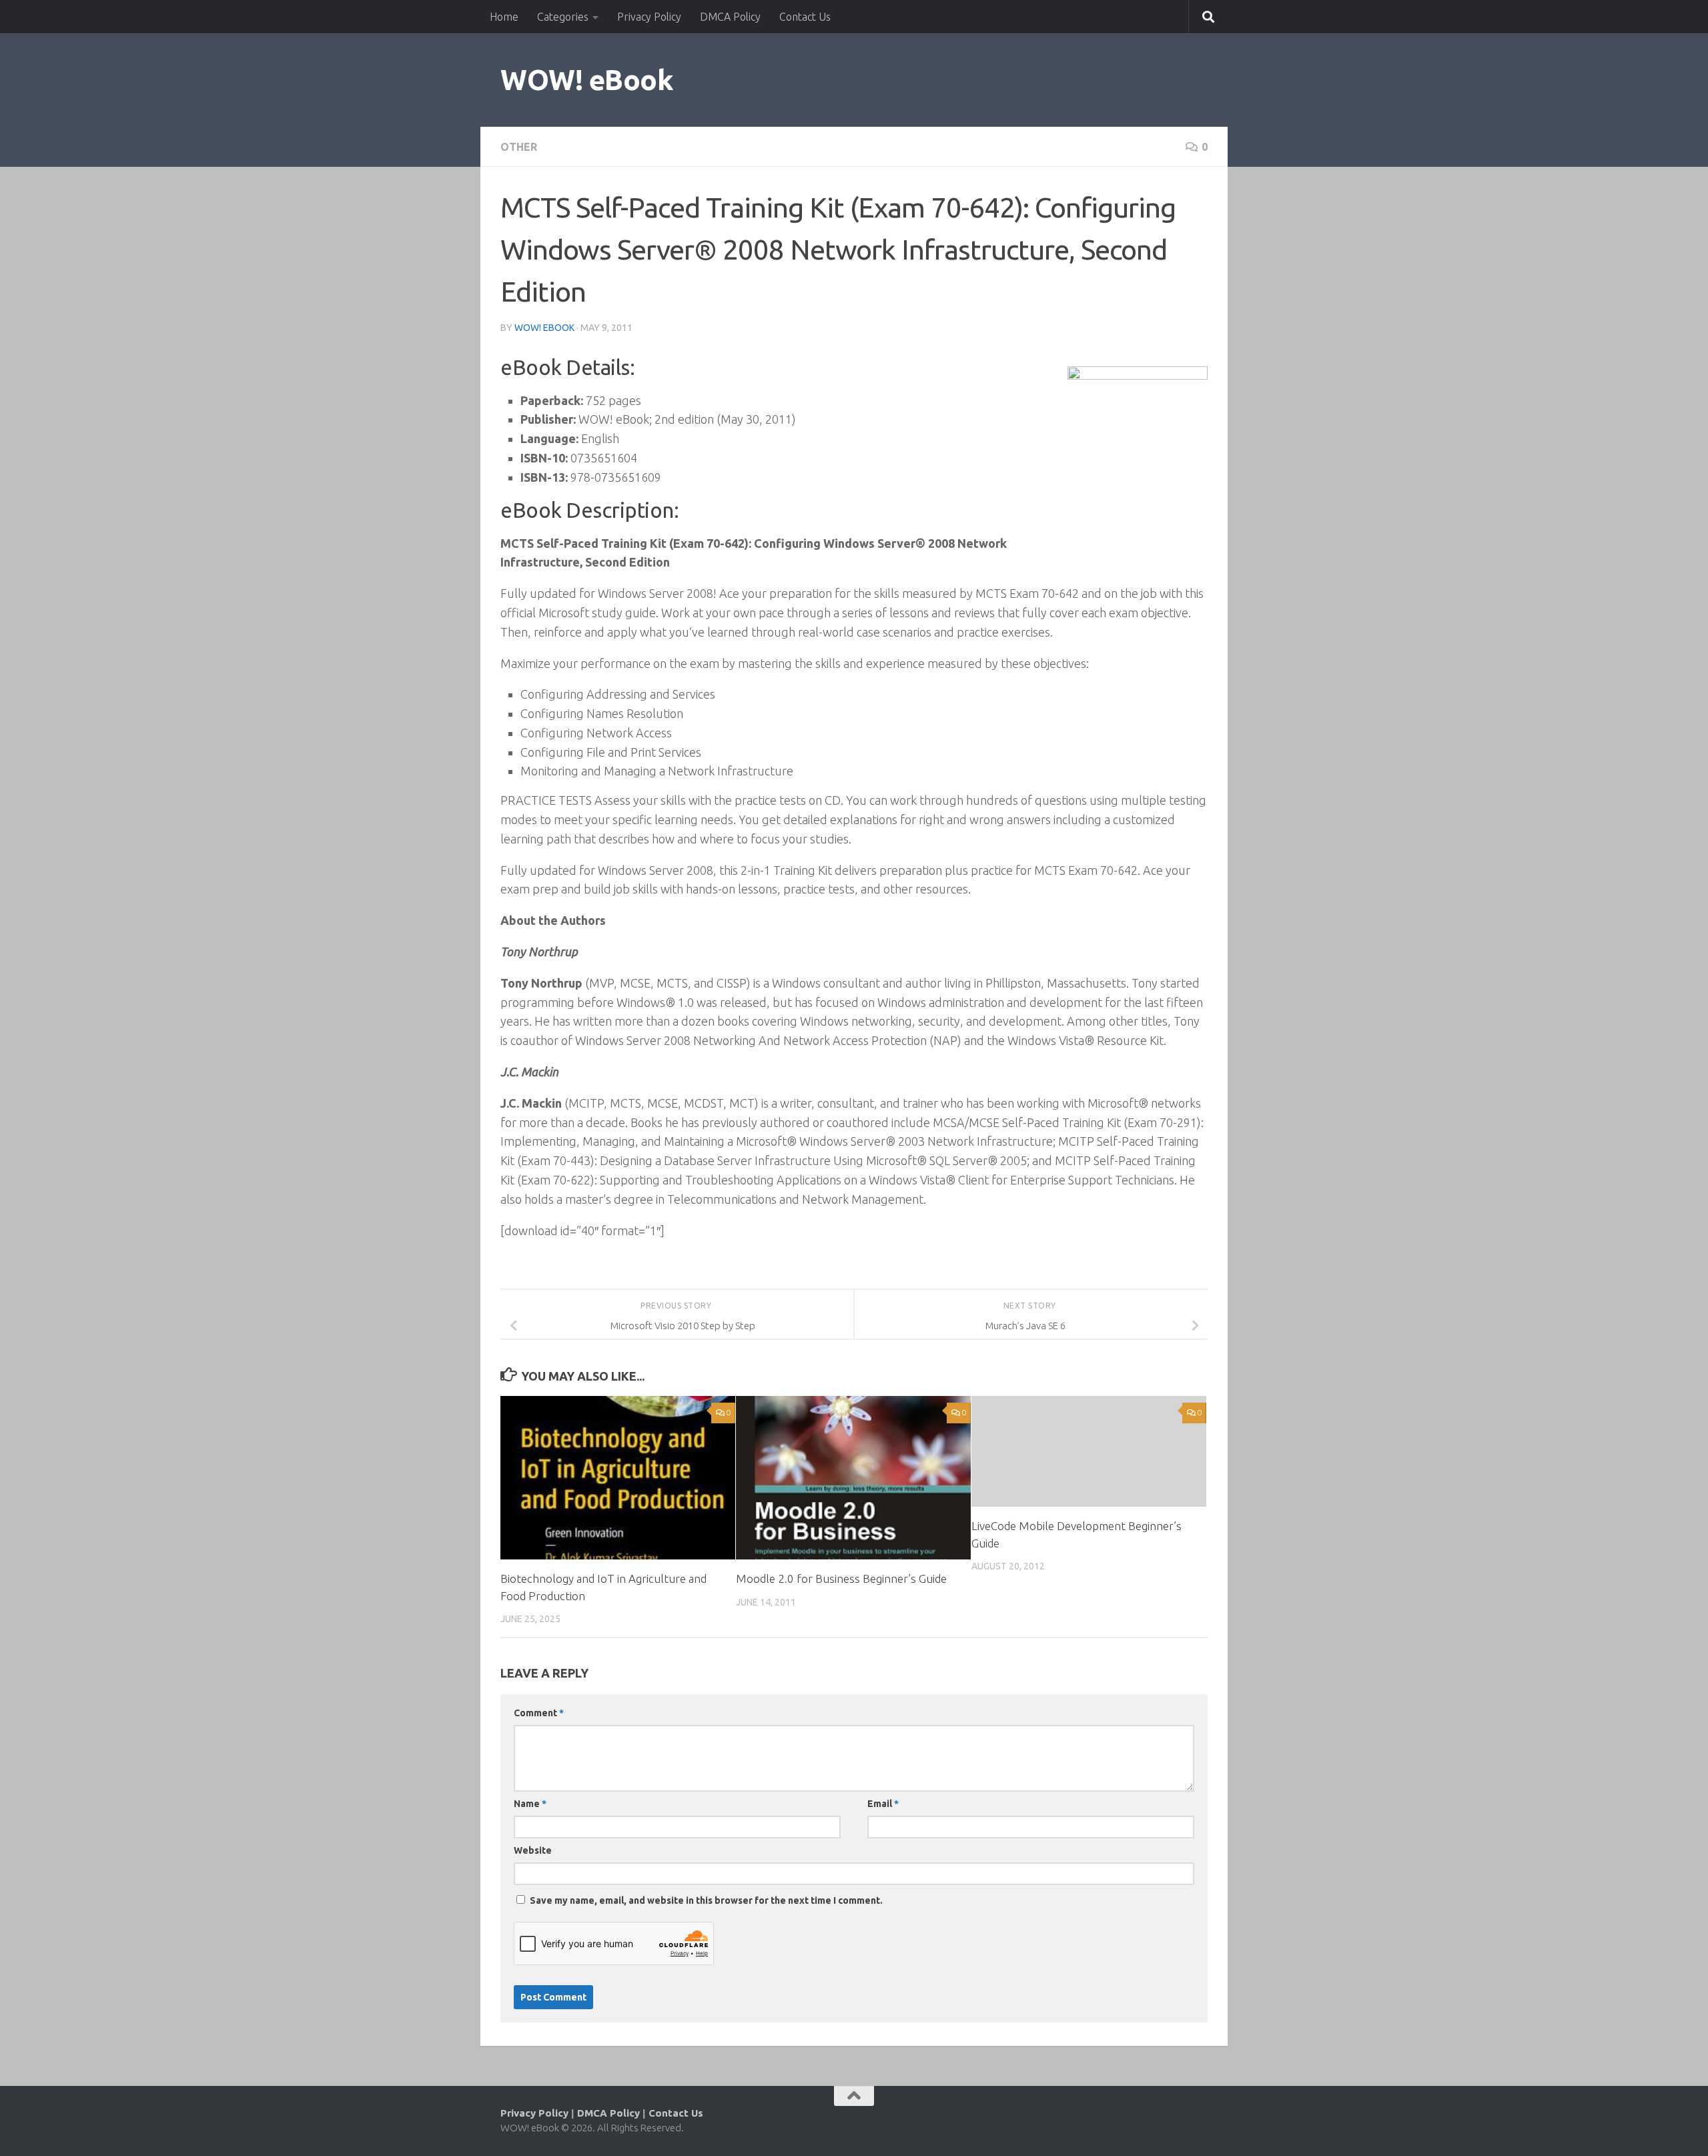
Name (530, 1804)
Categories (563, 17)
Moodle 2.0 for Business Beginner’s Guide (841, 1578)
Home (504, 17)
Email (883, 1804)
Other (519, 147)
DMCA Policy (730, 17)
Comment (539, 1713)
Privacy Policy (649, 17)
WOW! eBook (587, 80)
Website (533, 1850)
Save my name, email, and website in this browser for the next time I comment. (706, 1900)
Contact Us (805, 17)
